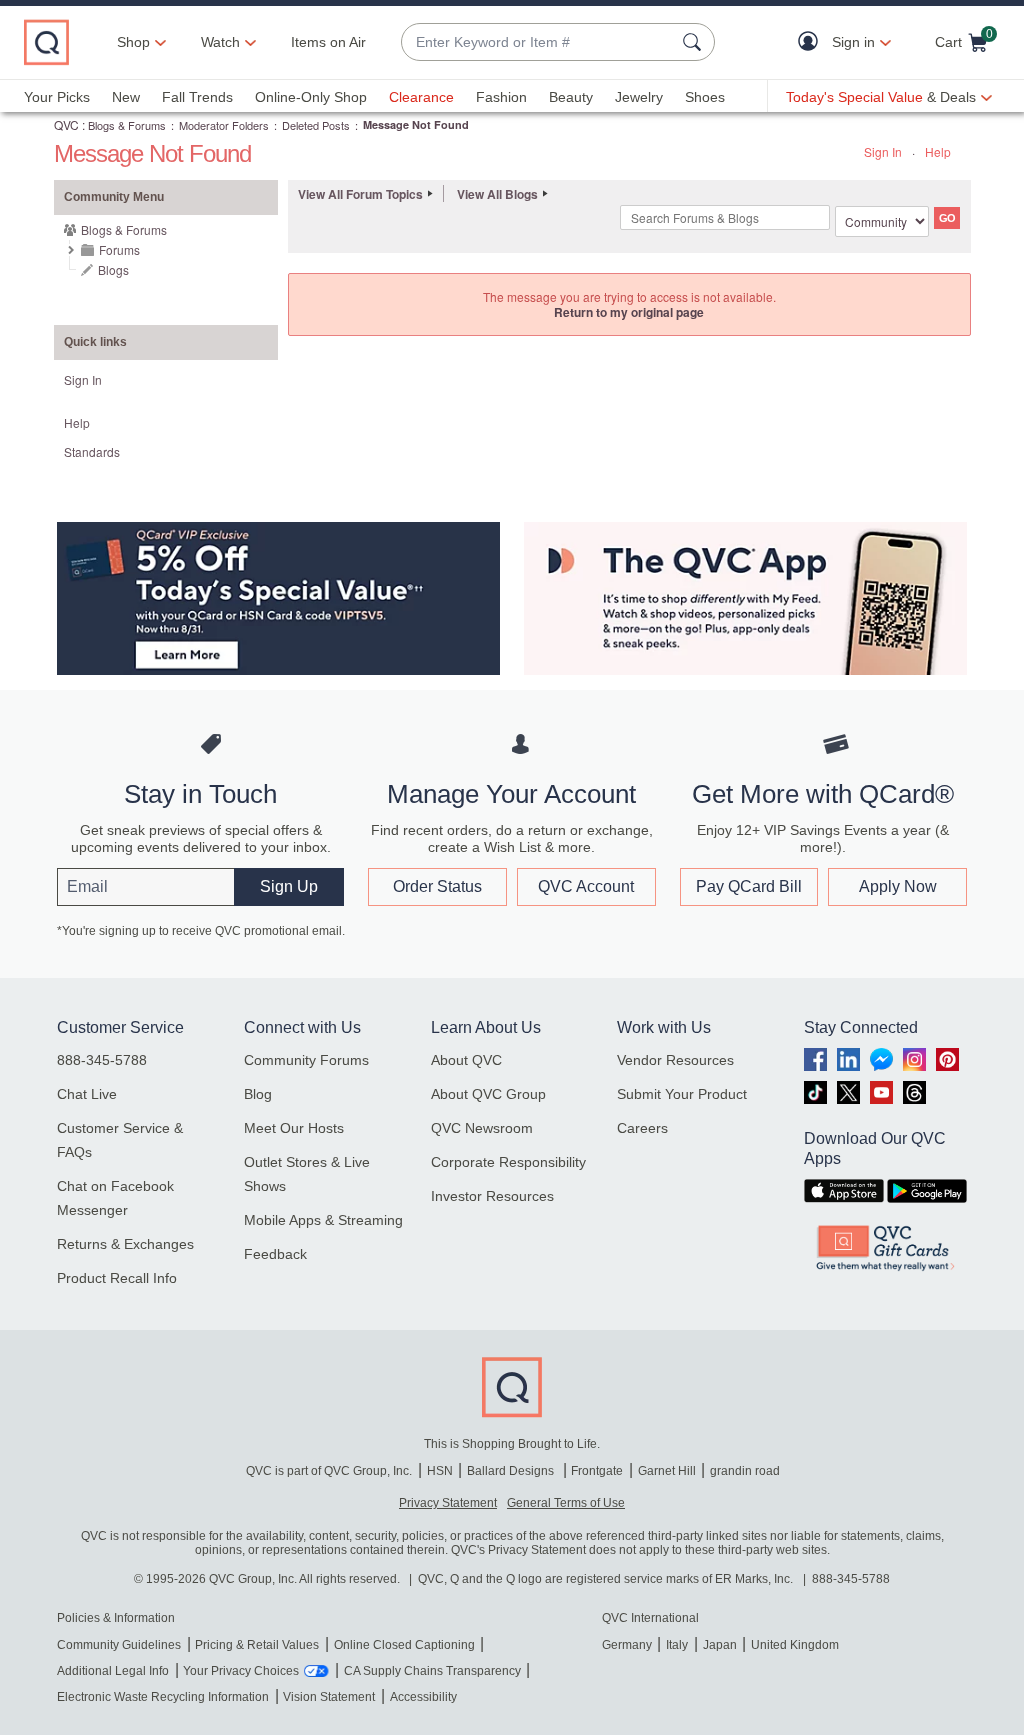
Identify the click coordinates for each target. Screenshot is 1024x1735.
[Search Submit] (695, 42)
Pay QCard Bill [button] (749, 886)
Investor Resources (492, 1196)
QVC (66, 124)
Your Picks (57, 97)
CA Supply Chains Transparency (432, 1671)
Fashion (501, 97)
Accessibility (423, 1697)
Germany (627, 1645)
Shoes (705, 97)
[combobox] (538, 42)
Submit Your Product (682, 1094)
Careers (642, 1128)
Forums (119, 249)
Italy (677, 1645)
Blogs (113, 269)
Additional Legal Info (113, 1671)
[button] (812, 42)
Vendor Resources (675, 1060)
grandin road (745, 1471)
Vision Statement (329, 1697)
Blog (258, 1094)
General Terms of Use (566, 1503)
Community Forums (306, 1060)
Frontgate (597, 1471)
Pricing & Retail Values (257, 1645)
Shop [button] (133, 42)
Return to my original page (629, 312)
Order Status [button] (437, 886)
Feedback (275, 1254)
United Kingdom (795, 1645)
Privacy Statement (448, 1503)
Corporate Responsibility (508, 1162)
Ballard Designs (512, 1471)
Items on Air (328, 42)
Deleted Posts (316, 125)
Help (938, 151)
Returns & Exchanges (125, 1244)
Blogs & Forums (127, 125)
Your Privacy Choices (241, 1671)
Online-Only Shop (311, 97)
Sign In (883, 151)
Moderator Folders (224, 125)
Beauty (571, 97)
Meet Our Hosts (294, 1128)
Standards (92, 451)
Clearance (421, 97)
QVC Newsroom (482, 1128)
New (126, 97)
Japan (720, 1645)
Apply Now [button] (898, 886)
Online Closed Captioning (404, 1645)
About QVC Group (488, 1094)
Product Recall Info (117, 1278)
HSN (440, 1471)
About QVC (466, 1060)
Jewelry (639, 97)
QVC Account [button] (586, 886)
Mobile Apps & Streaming (323, 1220)
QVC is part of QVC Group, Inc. (329, 1471)
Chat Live (87, 1094)
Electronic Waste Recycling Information (163, 1697)
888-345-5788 (102, 1060)
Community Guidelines (119, 1645)
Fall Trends (197, 97)
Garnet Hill (667, 1471)
